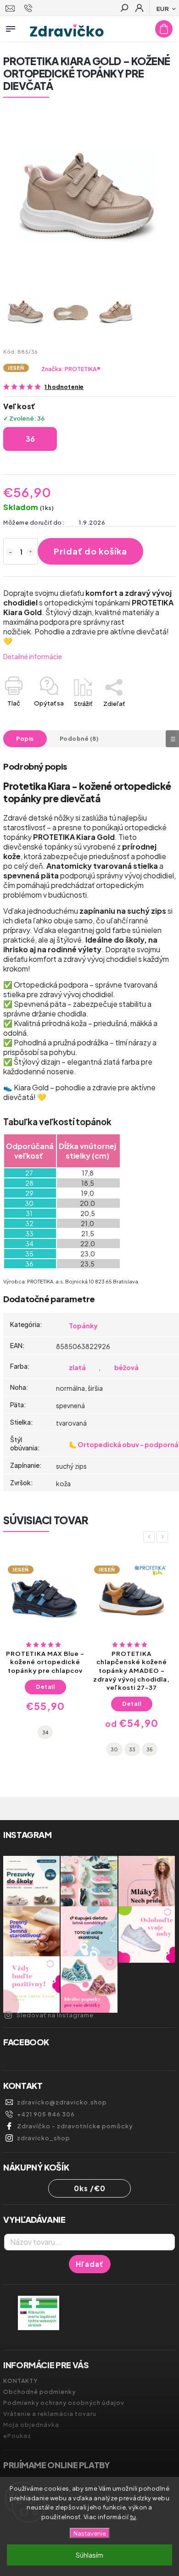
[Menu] (11, 27)
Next (164, 1537)
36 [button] (30, 439)
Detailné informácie (33, 656)
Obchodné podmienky (39, 2392)
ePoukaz (17, 2436)
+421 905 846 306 (46, 2114)
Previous (151, 1537)
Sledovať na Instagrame (55, 2015)
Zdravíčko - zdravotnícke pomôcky (75, 2126)
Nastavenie (90, 2533)
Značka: (71, 369)
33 (132, 1749)
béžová (126, 1367)
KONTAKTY (20, 2381)
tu (133, 2517)
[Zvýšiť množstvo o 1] (31, 552)
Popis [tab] (25, 738)
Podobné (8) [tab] (79, 738)
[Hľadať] (124, 9)
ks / (90, 2188)
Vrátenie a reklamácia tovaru (50, 2414)
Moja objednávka (31, 2425)
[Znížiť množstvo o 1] (10, 552)
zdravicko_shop (44, 2138)
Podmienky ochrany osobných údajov (64, 2403)
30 (114, 1749)
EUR (163, 8)
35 (150, 1749)
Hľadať (90, 2264)
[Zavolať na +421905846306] (30, 8)
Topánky (83, 1326)
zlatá (77, 1367)
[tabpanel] (45, 1651)
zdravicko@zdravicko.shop (62, 2102)
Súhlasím (89, 2555)
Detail (45, 1687)
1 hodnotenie (64, 387)
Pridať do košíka (90, 551)
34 (45, 1732)
